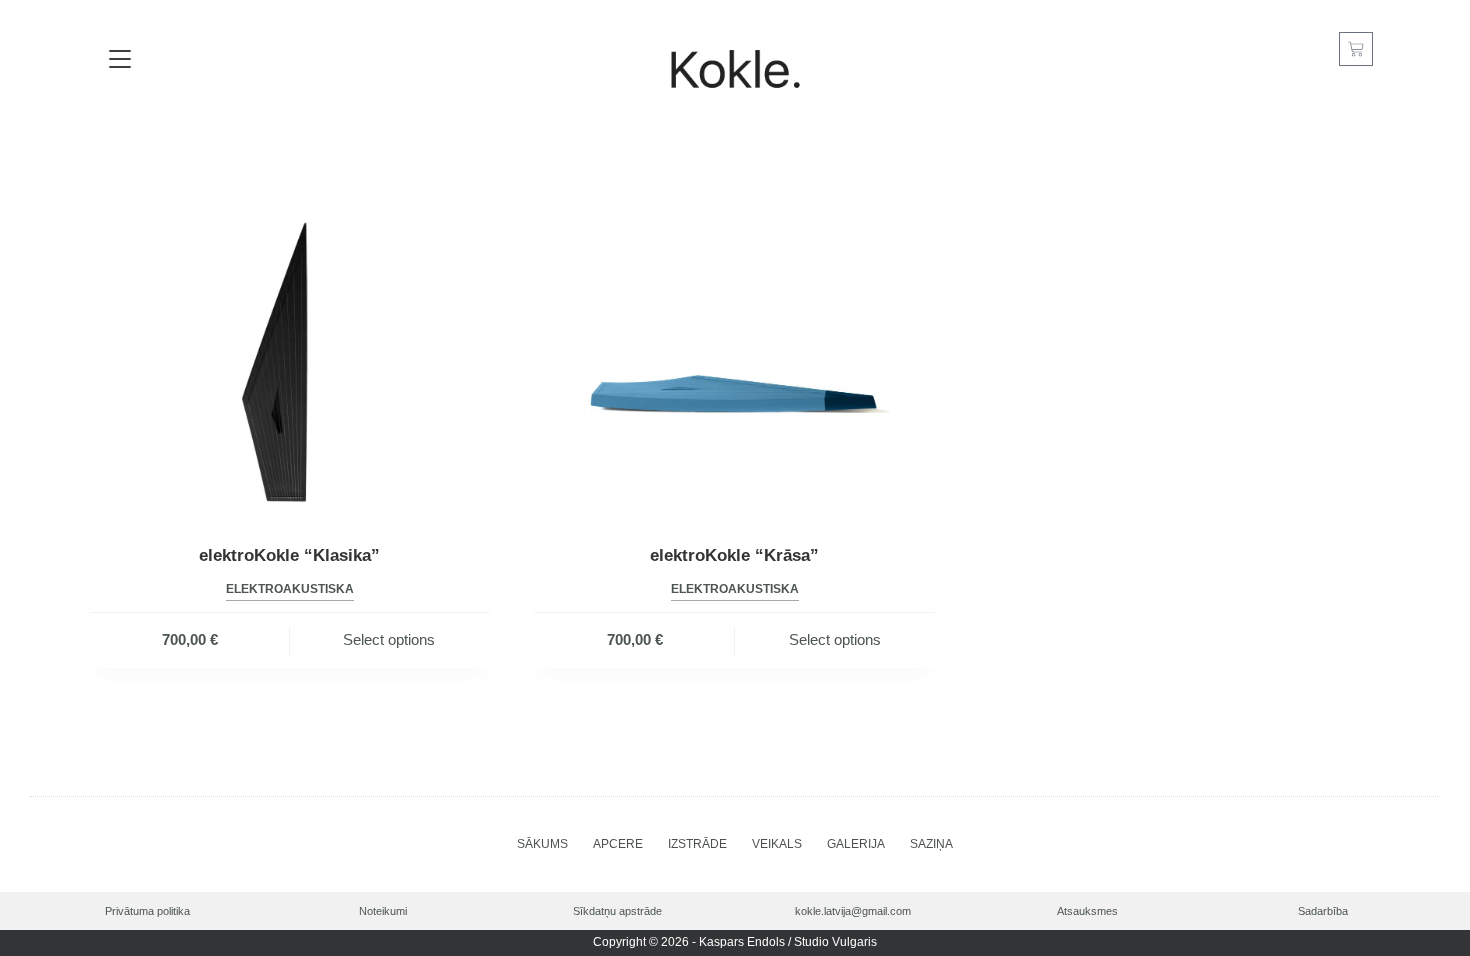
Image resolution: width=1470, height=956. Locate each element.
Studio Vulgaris (835, 942)
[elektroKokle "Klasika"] (289, 367)
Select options (389, 639)
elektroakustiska (290, 589)
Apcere (618, 844)
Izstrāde (697, 844)
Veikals (777, 844)
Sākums (542, 844)
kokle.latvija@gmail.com (853, 911)
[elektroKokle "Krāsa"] (734, 367)
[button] (120, 60)
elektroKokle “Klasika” (289, 555)
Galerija (856, 844)
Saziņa (931, 844)
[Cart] (1356, 49)
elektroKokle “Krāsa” (734, 555)
